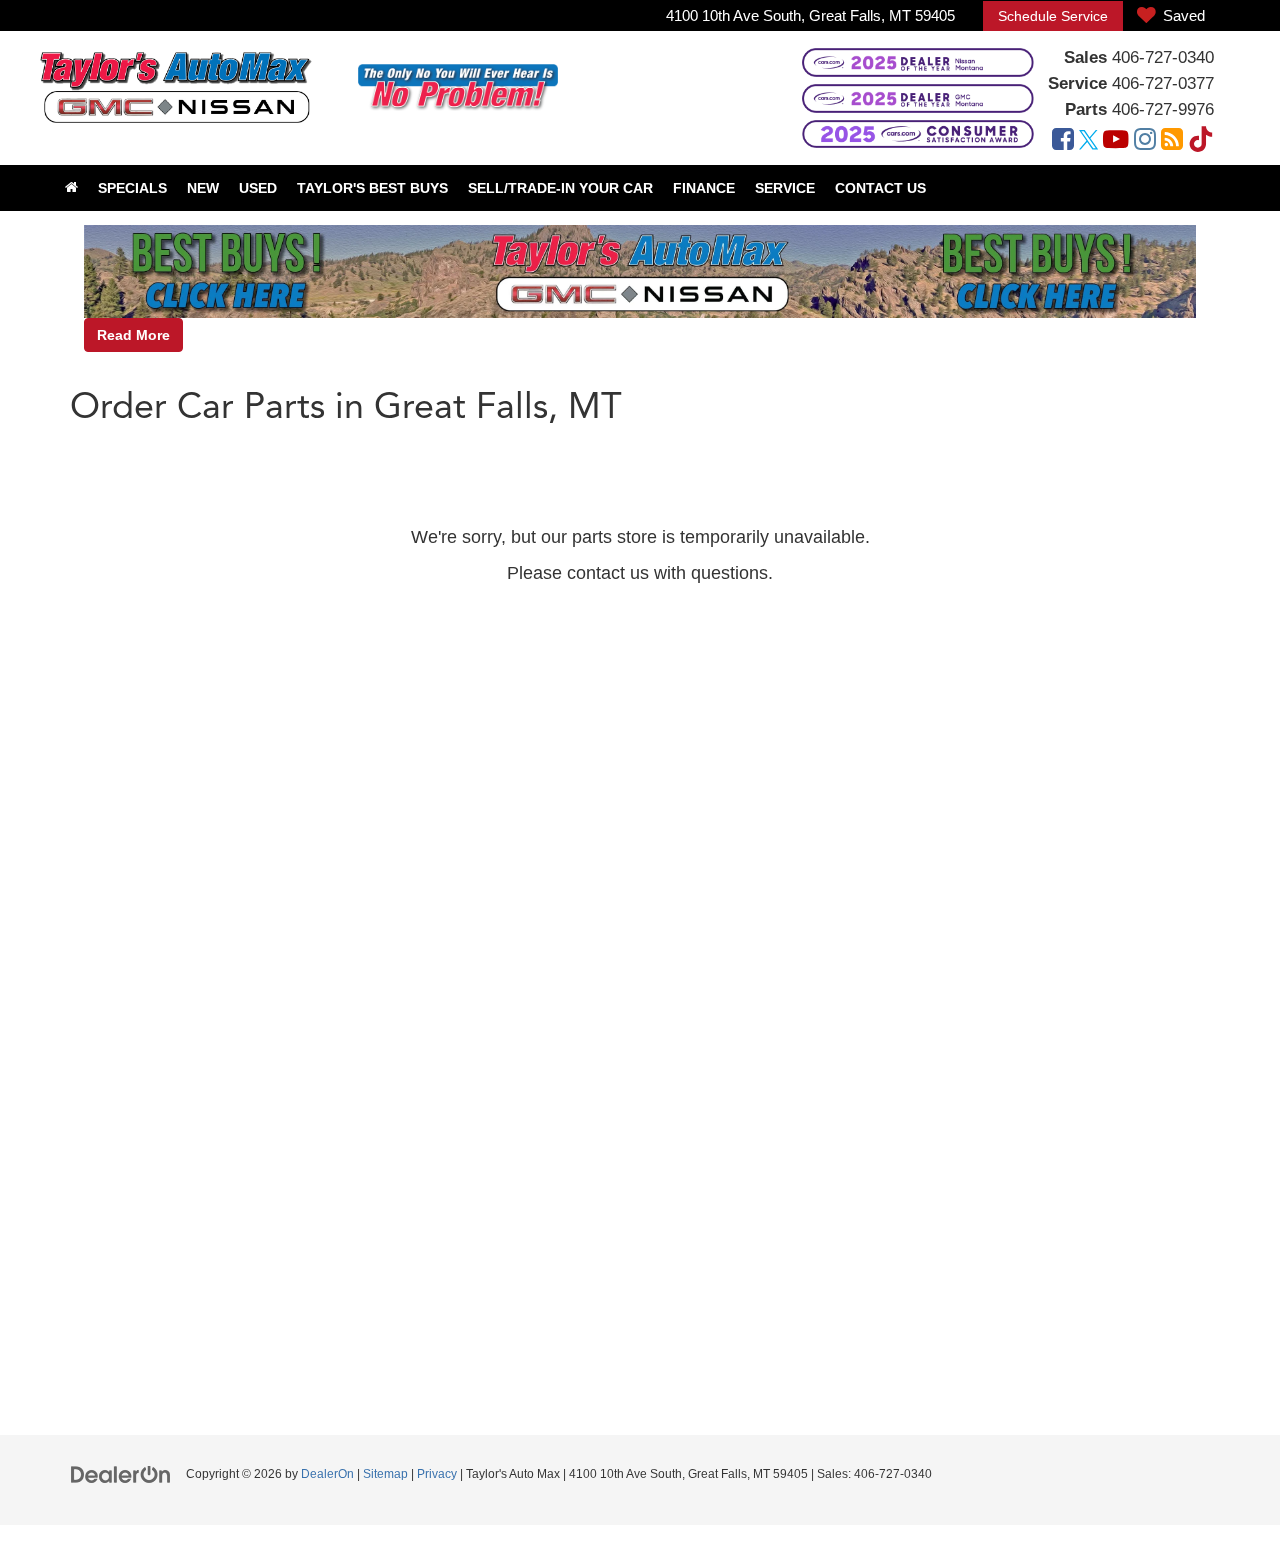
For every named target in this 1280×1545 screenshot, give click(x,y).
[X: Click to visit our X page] (1088, 141)
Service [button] (785, 188)
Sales (1085, 57)
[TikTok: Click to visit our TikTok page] (1201, 141)
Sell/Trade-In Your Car (560, 188)
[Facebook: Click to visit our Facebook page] (1063, 141)
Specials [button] (132, 188)
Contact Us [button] (880, 188)
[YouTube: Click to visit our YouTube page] (1116, 141)
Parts (1086, 109)
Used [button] (258, 188)
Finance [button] (704, 188)
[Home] (71, 188)
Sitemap (385, 1474)
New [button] (203, 188)
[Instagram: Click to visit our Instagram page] (1145, 141)
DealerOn (327, 1474)
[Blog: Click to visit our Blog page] (1172, 141)
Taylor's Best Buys (372, 188)
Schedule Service (1053, 16)
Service (1077, 83)
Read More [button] (133, 335)
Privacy (437, 1474)
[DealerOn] (121, 1473)
